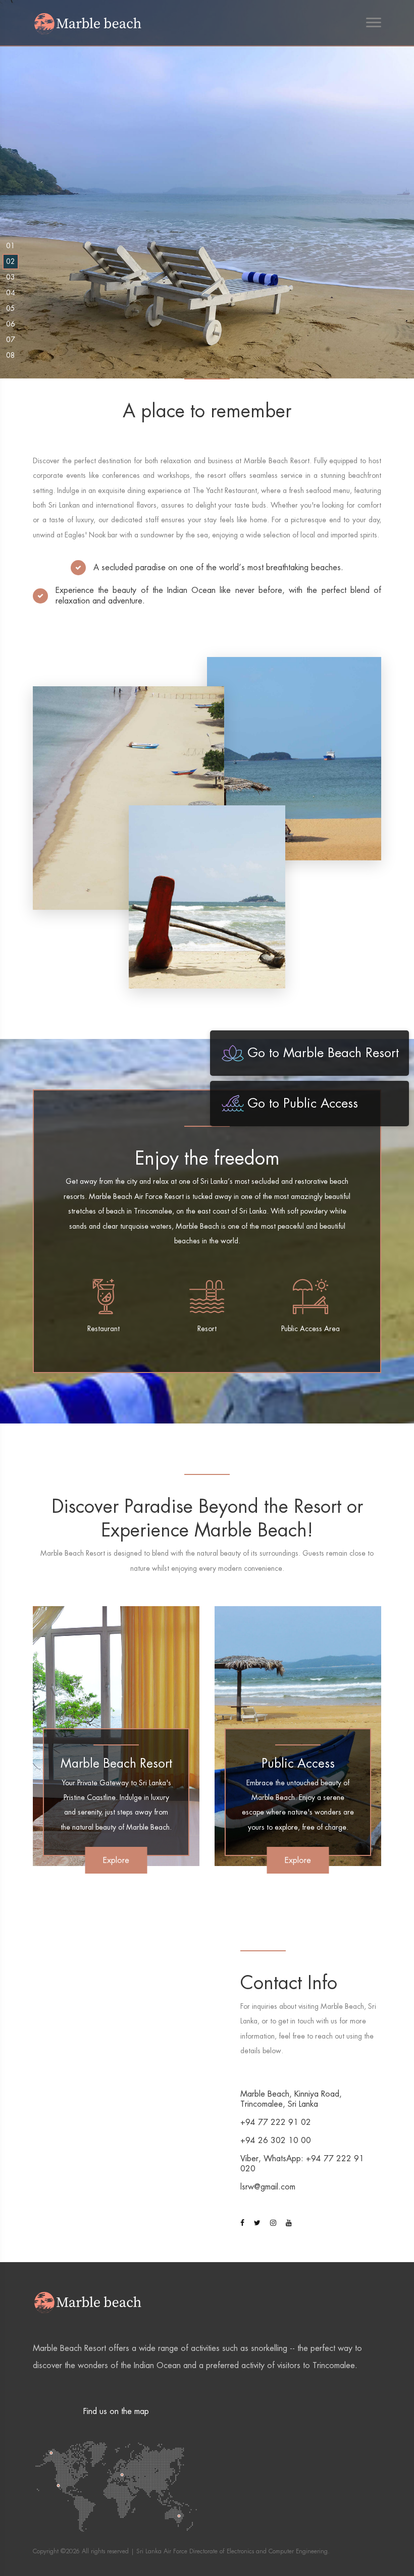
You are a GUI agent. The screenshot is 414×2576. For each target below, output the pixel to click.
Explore (116, 1860)
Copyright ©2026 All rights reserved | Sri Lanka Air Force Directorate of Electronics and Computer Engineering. (181, 2551)
